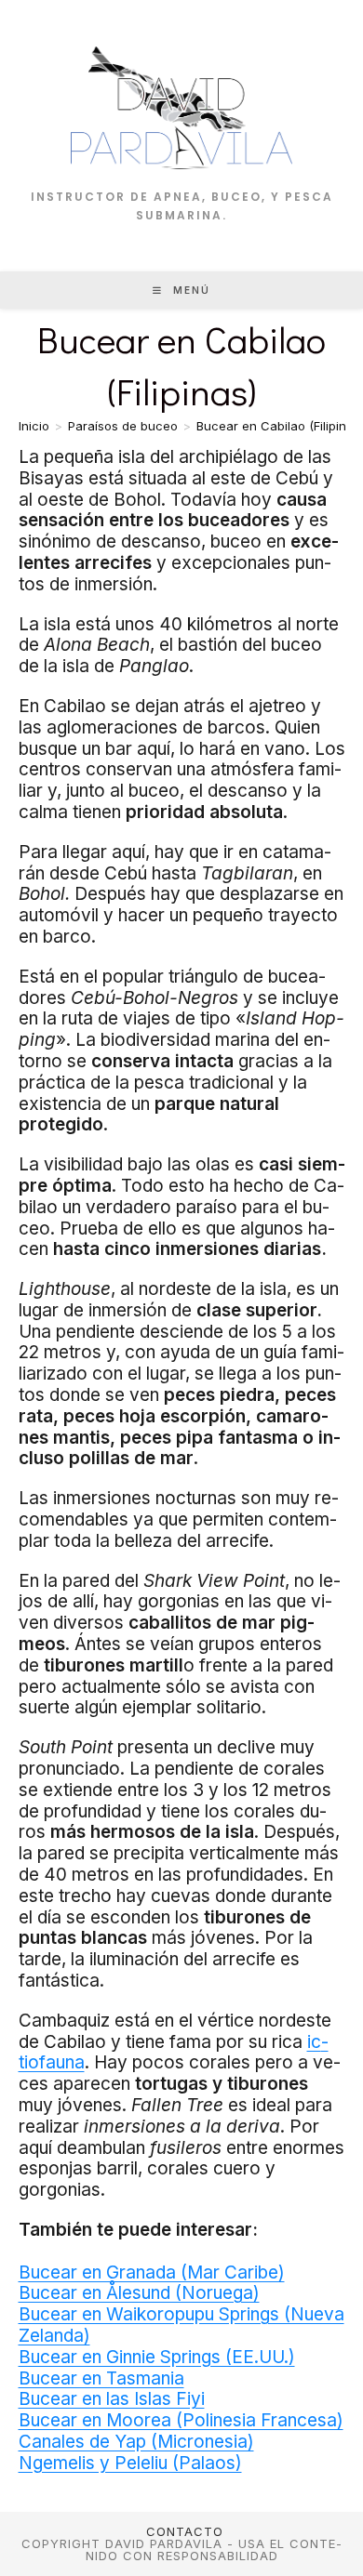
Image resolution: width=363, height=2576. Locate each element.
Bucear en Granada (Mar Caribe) (152, 2272)
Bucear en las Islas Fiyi (112, 2399)
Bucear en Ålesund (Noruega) (139, 2293)
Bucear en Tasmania (101, 2378)
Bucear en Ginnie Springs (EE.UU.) (157, 2357)
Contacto (185, 2531)
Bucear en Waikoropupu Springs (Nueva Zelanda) (181, 2325)
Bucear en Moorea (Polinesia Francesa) (181, 2420)
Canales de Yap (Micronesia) (136, 2442)
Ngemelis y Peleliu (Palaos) (130, 2463)
